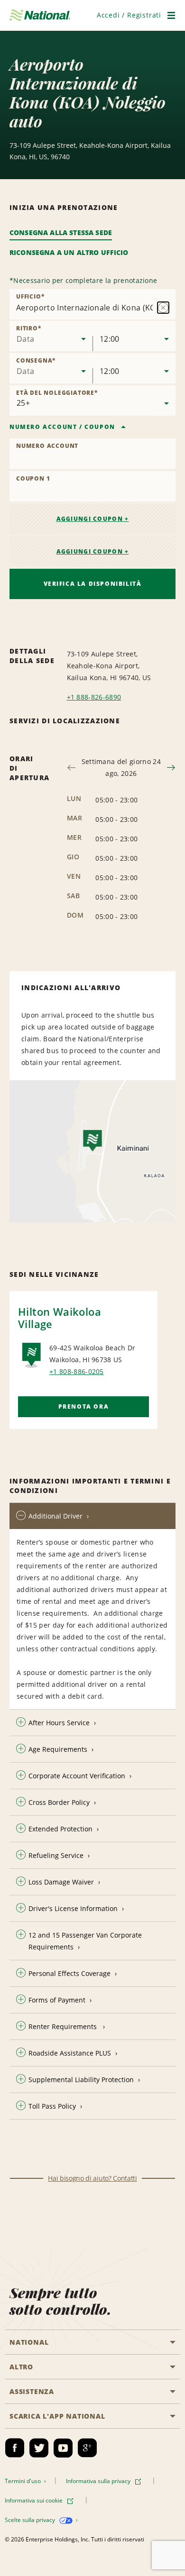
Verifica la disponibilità (93, 584)
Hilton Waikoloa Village (60, 1318)
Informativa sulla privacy (99, 2481)
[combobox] (51, 336)
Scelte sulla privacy (31, 2520)
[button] (129, 15)
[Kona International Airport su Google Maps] (92, 1151)
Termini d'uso (23, 2481)
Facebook (15, 2448)
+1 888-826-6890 (94, 697)
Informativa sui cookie (34, 2500)
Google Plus (87, 2448)
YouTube (63, 2448)
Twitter (39, 2448)
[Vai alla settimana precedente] (71, 768)
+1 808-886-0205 (77, 1371)
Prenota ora (84, 1406)
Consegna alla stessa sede (61, 232)
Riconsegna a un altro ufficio (69, 252)
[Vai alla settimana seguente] (171, 768)
